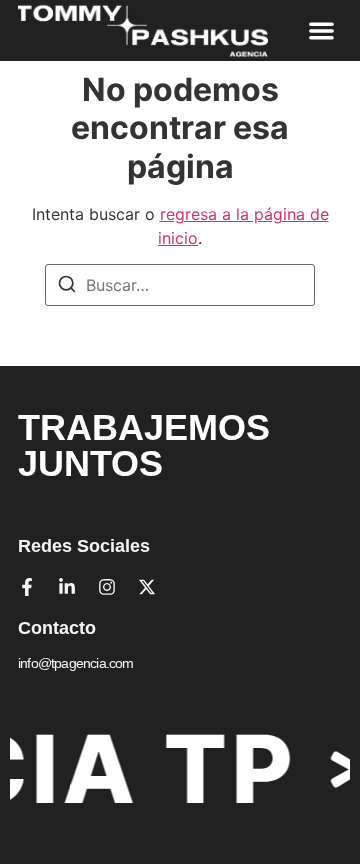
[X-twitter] (147, 587)
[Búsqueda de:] (180, 285)
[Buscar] (67, 287)
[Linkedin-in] (67, 587)
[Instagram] (107, 587)
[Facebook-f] (27, 587)
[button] (322, 30)
